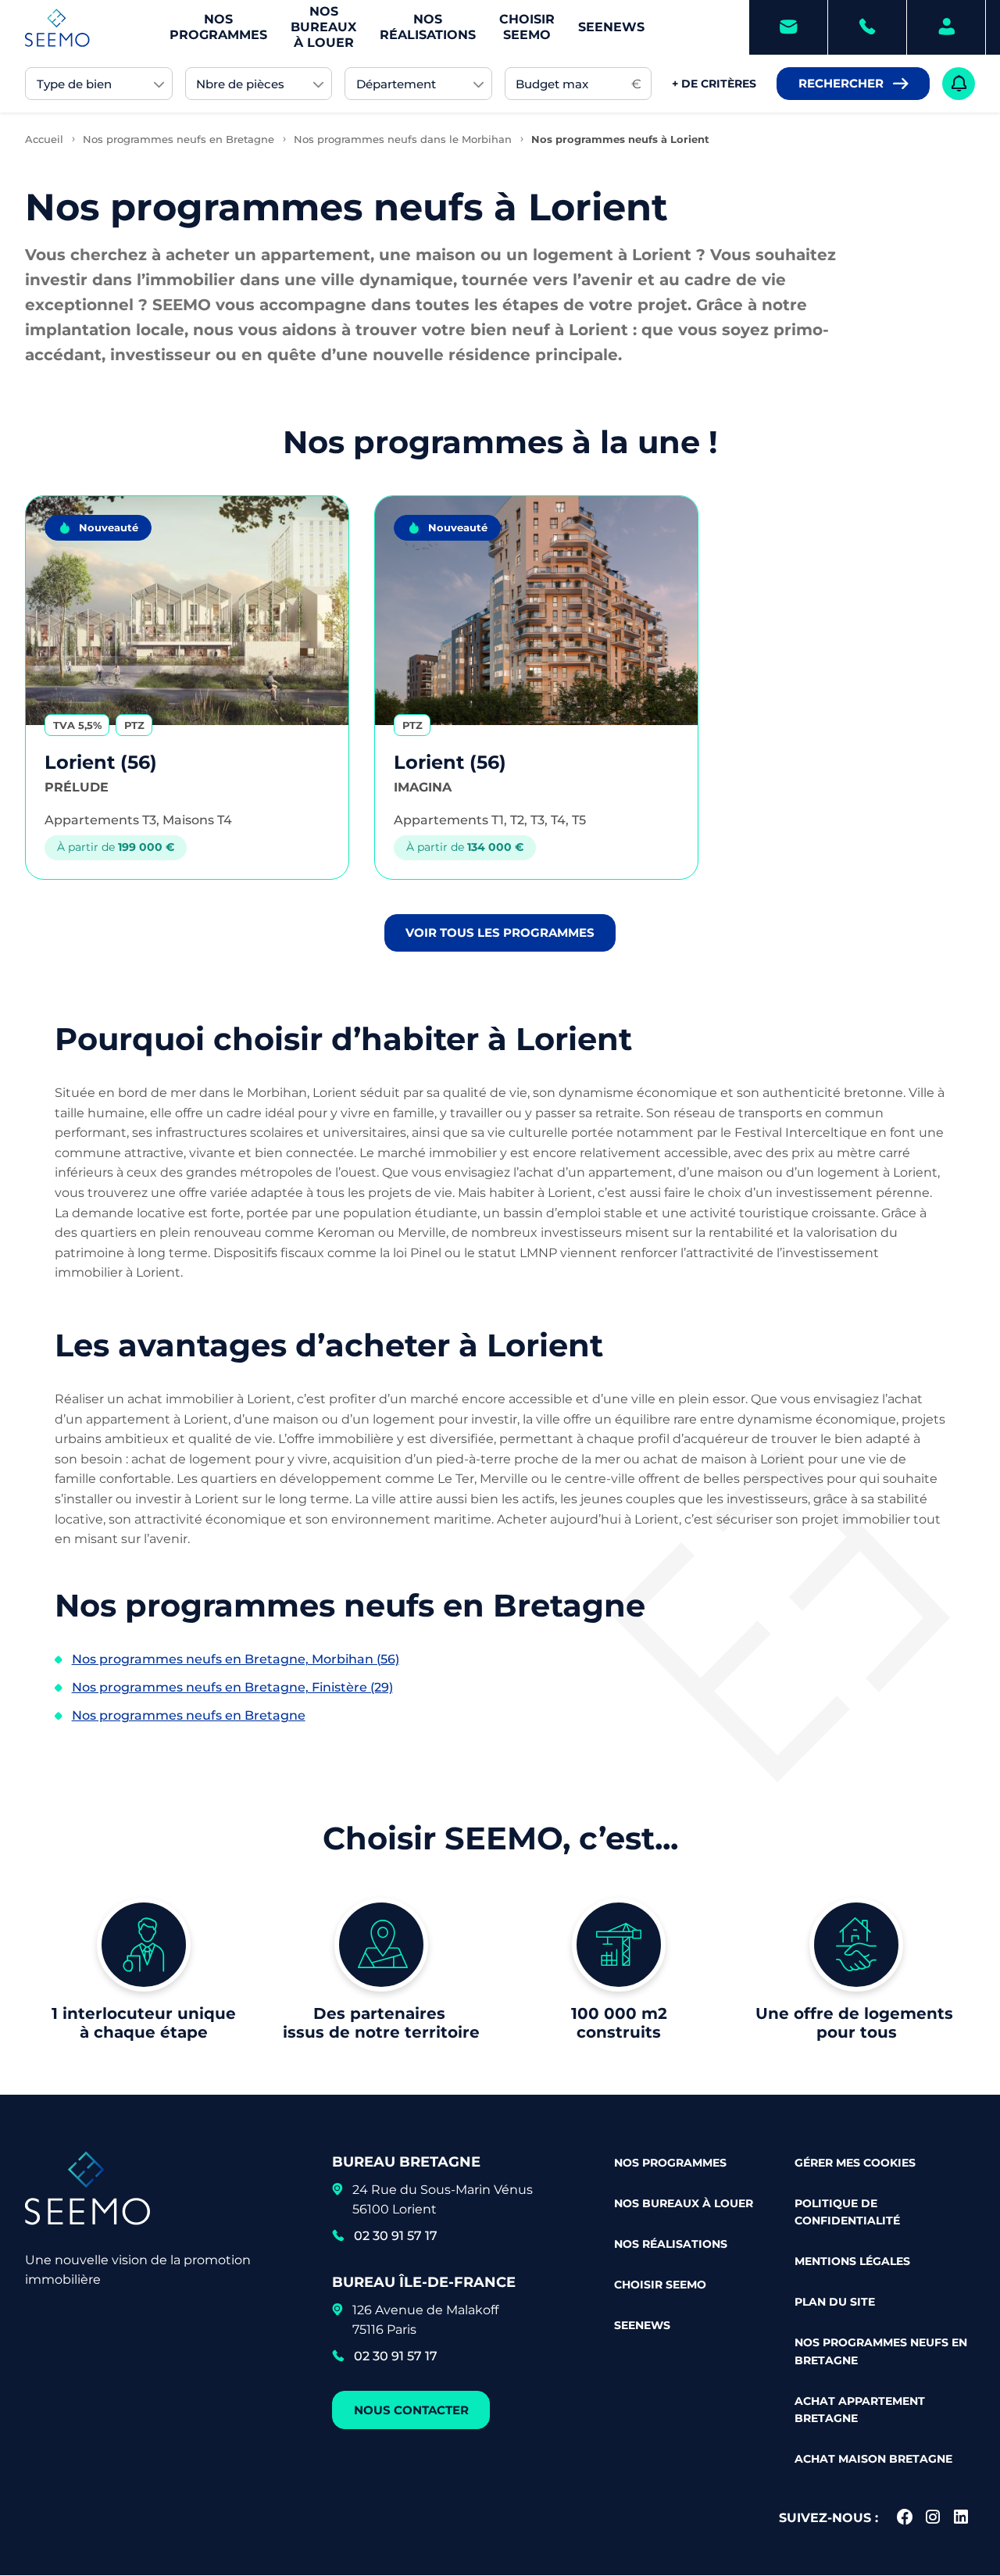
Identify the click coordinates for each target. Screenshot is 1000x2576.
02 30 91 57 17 (396, 2236)
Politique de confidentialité (847, 2212)
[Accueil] (57, 28)
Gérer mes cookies (855, 2163)
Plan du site (835, 2302)
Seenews (611, 27)
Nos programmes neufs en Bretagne (189, 1715)
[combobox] (99, 84)
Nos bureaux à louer (323, 27)
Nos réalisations (428, 27)
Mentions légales (852, 2261)
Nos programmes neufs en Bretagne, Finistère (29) (232, 1687)
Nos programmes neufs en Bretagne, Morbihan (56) (236, 1659)
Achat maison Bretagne (873, 2459)
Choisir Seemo (527, 27)
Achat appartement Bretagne (860, 2410)
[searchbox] (92, 84)
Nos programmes (218, 27)
